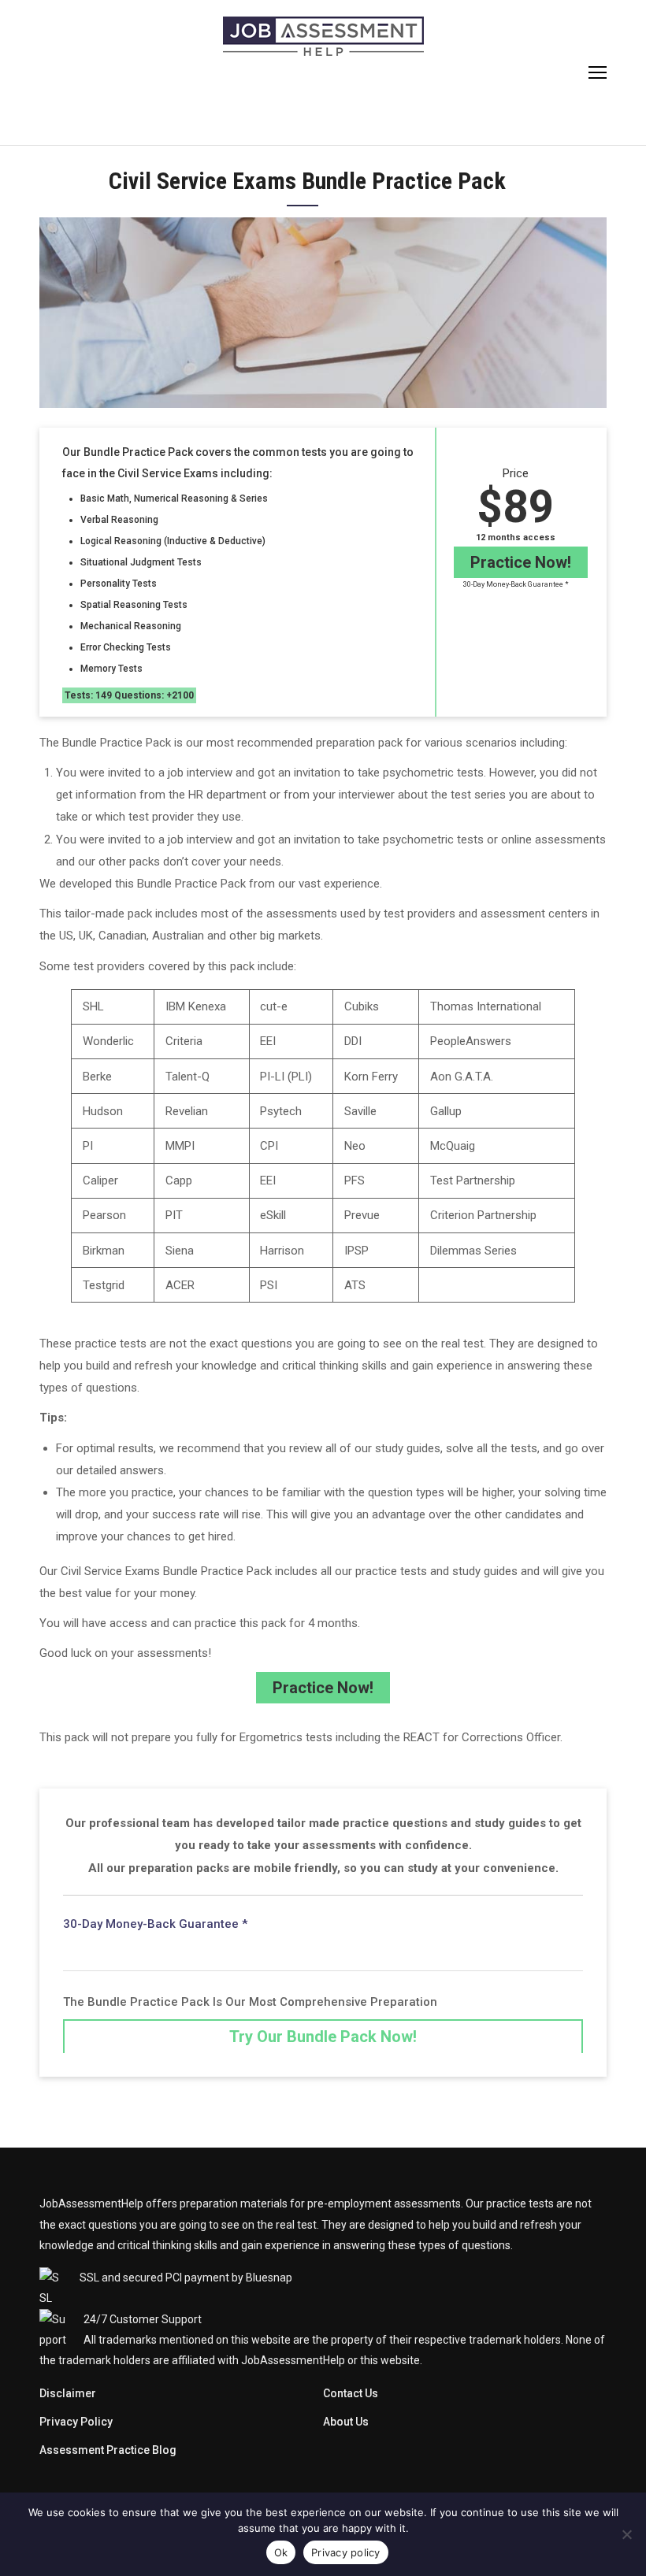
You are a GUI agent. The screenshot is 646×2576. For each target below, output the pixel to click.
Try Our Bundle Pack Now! (323, 2037)
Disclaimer (68, 2393)
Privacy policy (346, 2552)
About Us (346, 2422)
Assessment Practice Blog (108, 2450)
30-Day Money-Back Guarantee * (516, 584)
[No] (626, 2534)
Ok (281, 2552)
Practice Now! (521, 562)
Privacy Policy (76, 2422)
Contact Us (351, 2393)
